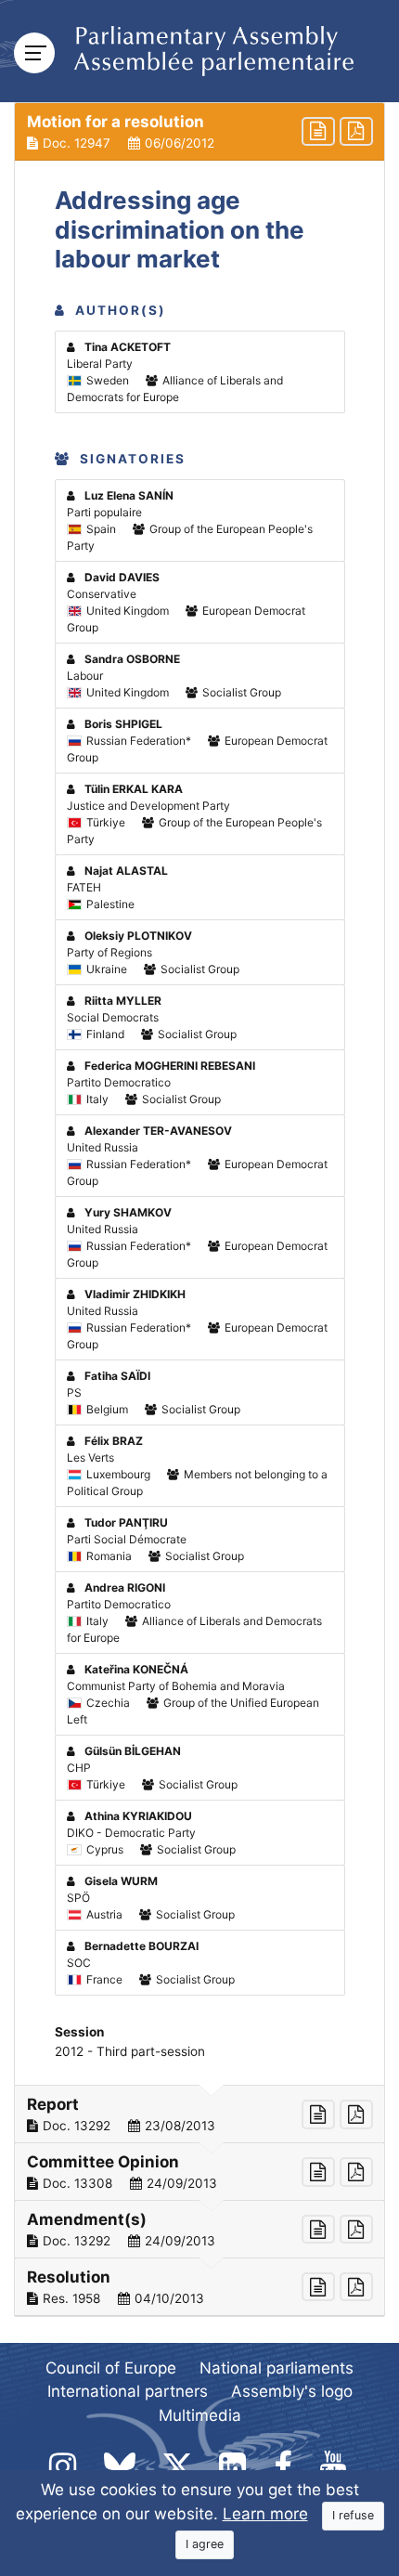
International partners (128, 2391)
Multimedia (200, 2415)
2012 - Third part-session (130, 2051)
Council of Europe (111, 2368)
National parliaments (277, 2368)
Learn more (265, 2514)
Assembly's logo (292, 2391)
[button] (199, 132)
